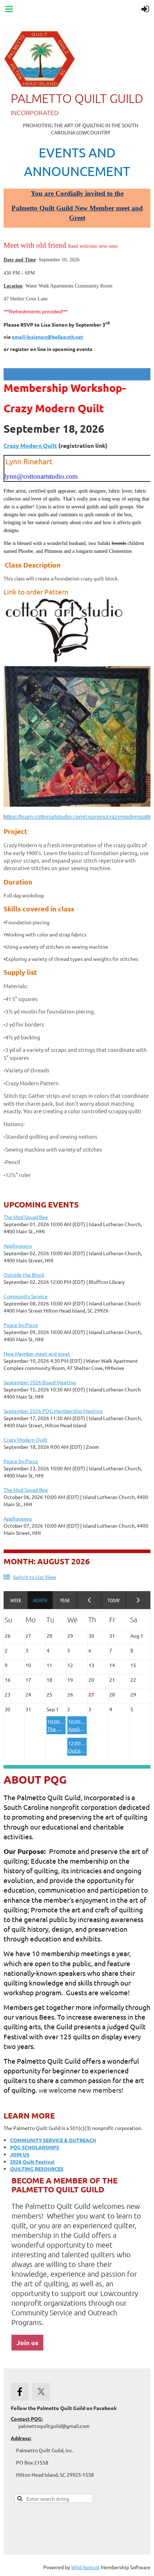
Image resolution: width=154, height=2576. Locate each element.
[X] (41, 2392)
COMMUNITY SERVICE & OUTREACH (53, 2140)
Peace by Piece (21, 1325)
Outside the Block (24, 1275)
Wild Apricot (85, 2567)
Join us (27, 2342)
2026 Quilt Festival (32, 2162)
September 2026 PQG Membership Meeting (53, 1411)
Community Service (26, 1296)
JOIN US (20, 2154)
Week (16, 1600)
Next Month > (138, 1600)
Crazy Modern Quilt (30, 445)
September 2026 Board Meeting (40, 1382)
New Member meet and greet (37, 1353)
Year (65, 1600)
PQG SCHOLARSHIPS (35, 2147)
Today (114, 1600)
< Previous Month (89, 1600)
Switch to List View (35, 1577)
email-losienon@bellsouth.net (47, 337)
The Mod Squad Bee (26, 1217)
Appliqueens (18, 1246)
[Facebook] (20, 2392)
